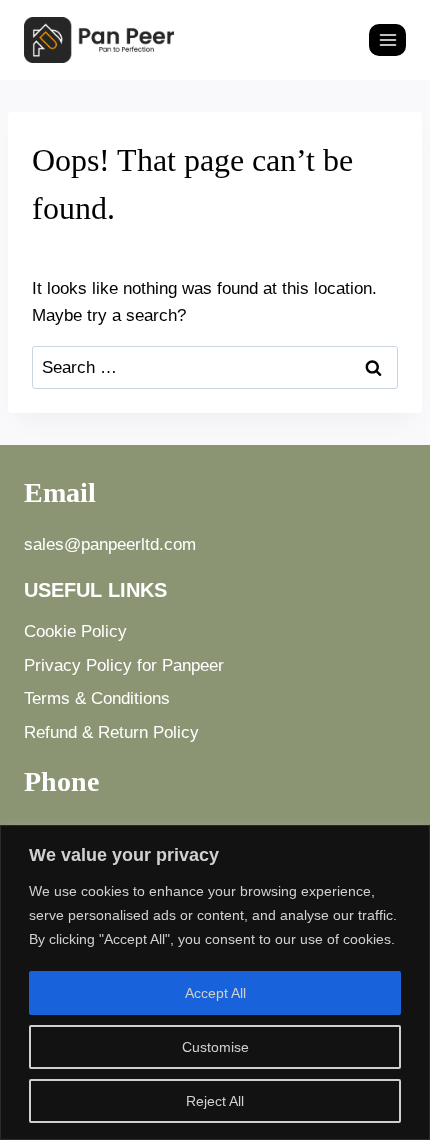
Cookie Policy (75, 631)
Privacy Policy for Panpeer (124, 665)
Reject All (215, 1101)
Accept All (215, 993)
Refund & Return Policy (111, 732)
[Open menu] (387, 39)
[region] (215, 982)
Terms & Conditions (97, 698)
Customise (215, 1047)
